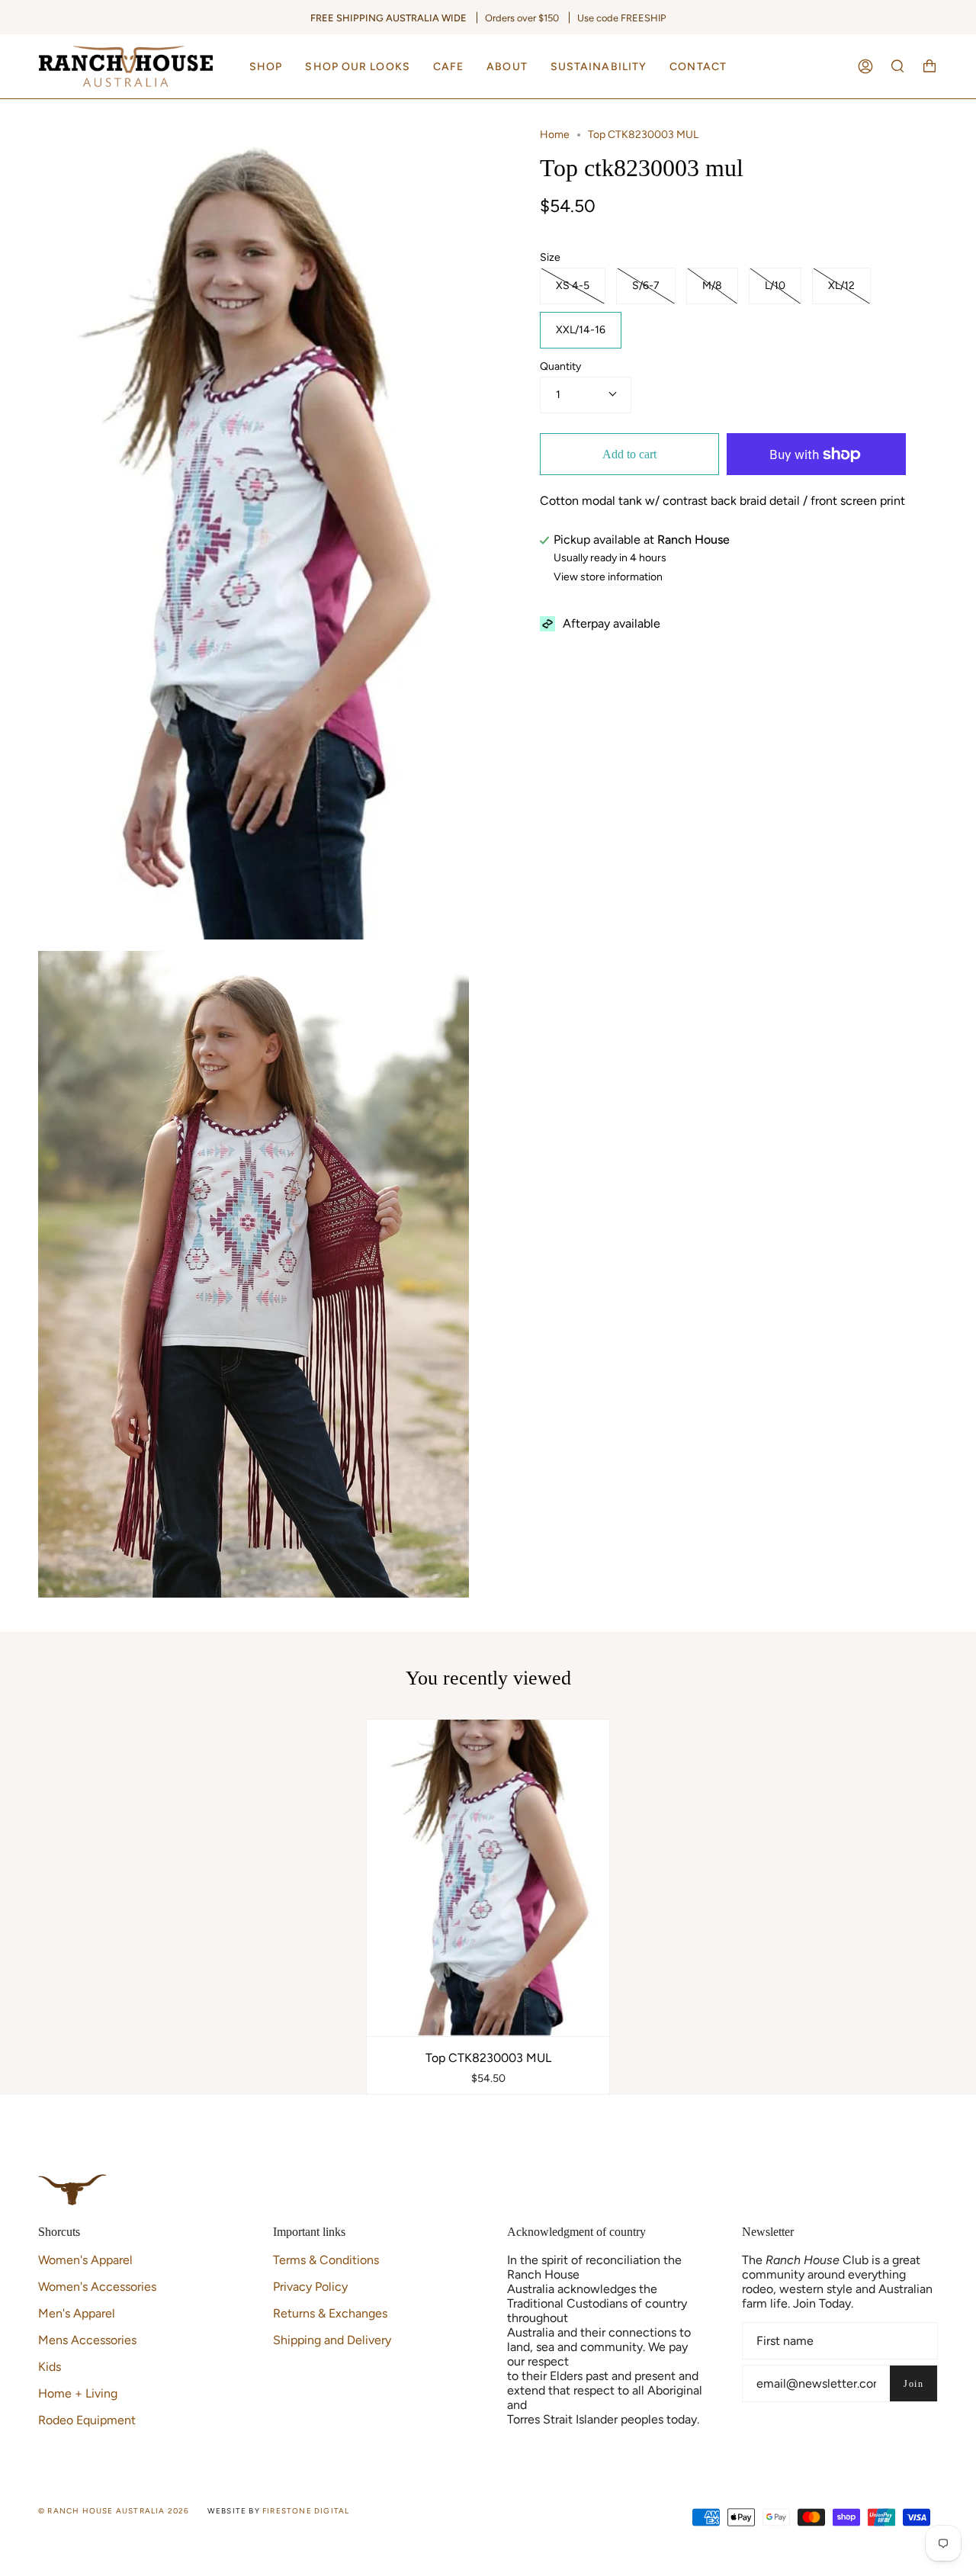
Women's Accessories (97, 2287)
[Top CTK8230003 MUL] (488, 1877)
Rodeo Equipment (87, 2420)
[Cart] (929, 66)
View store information (608, 578)
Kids (50, 2367)
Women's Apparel (85, 2260)
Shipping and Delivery (332, 2340)
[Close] (961, 114)
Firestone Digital (306, 2511)
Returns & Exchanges (330, 2313)
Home (555, 135)
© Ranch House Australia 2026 (114, 2511)
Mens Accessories (87, 2340)
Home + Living (78, 2393)
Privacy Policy (310, 2287)
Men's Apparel (77, 2313)
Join (913, 2384)
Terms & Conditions (326, 2260)
